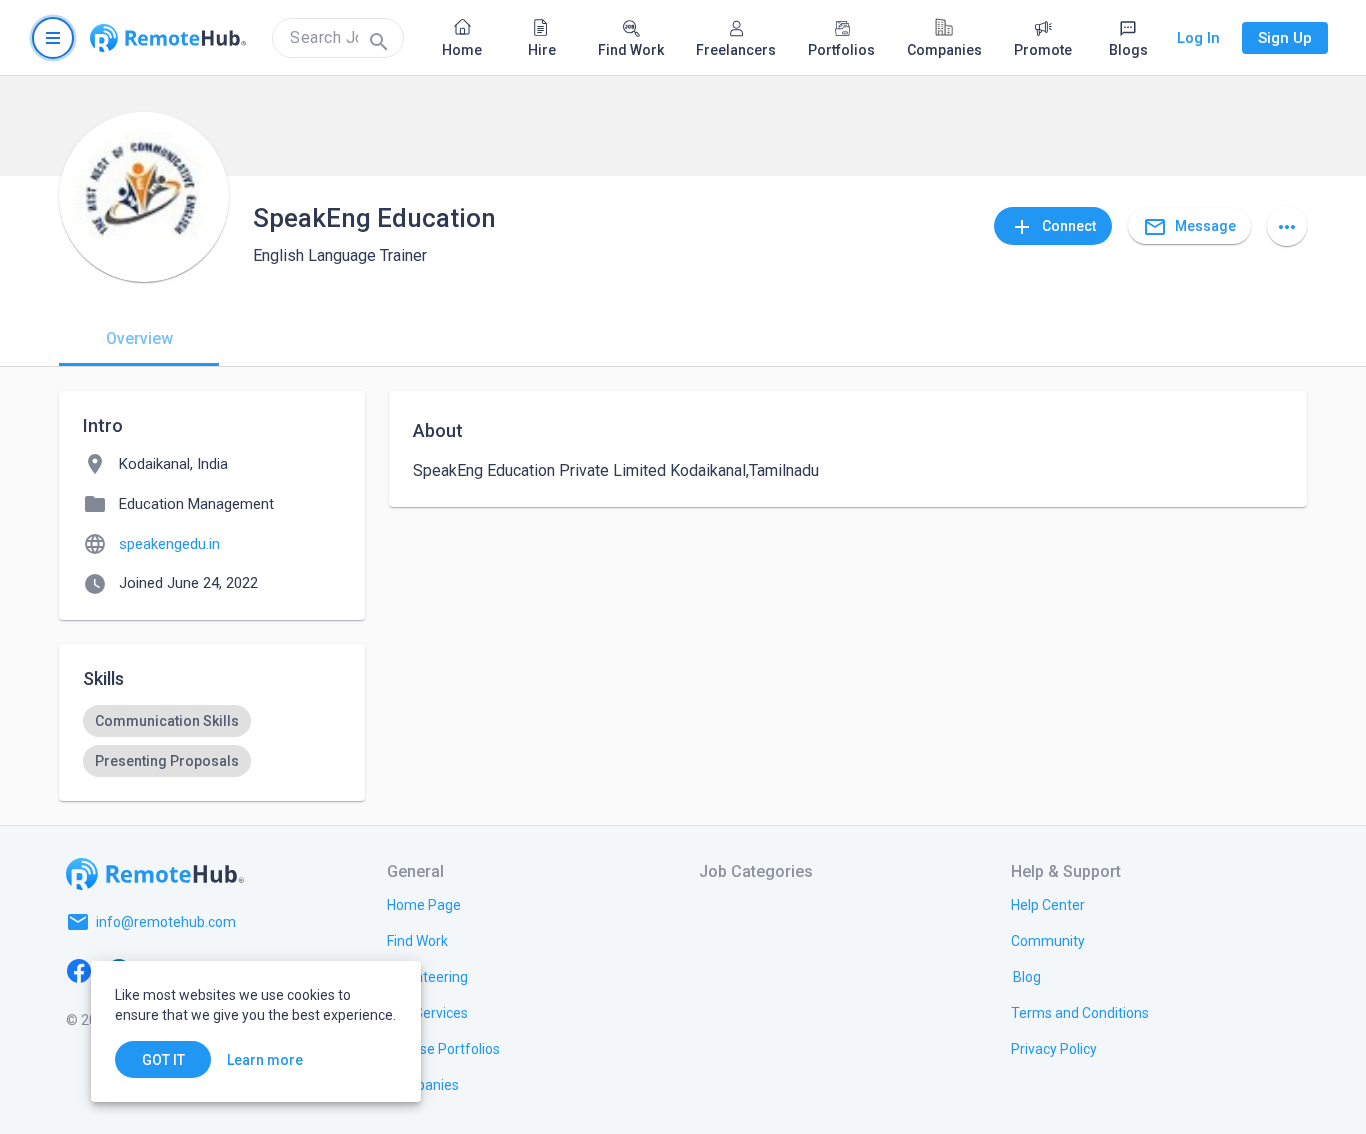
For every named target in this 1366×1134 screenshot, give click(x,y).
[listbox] (212, 741)
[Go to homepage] (168, 38)
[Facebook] (79, 970)
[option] (167, 721)
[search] (338, 38)
